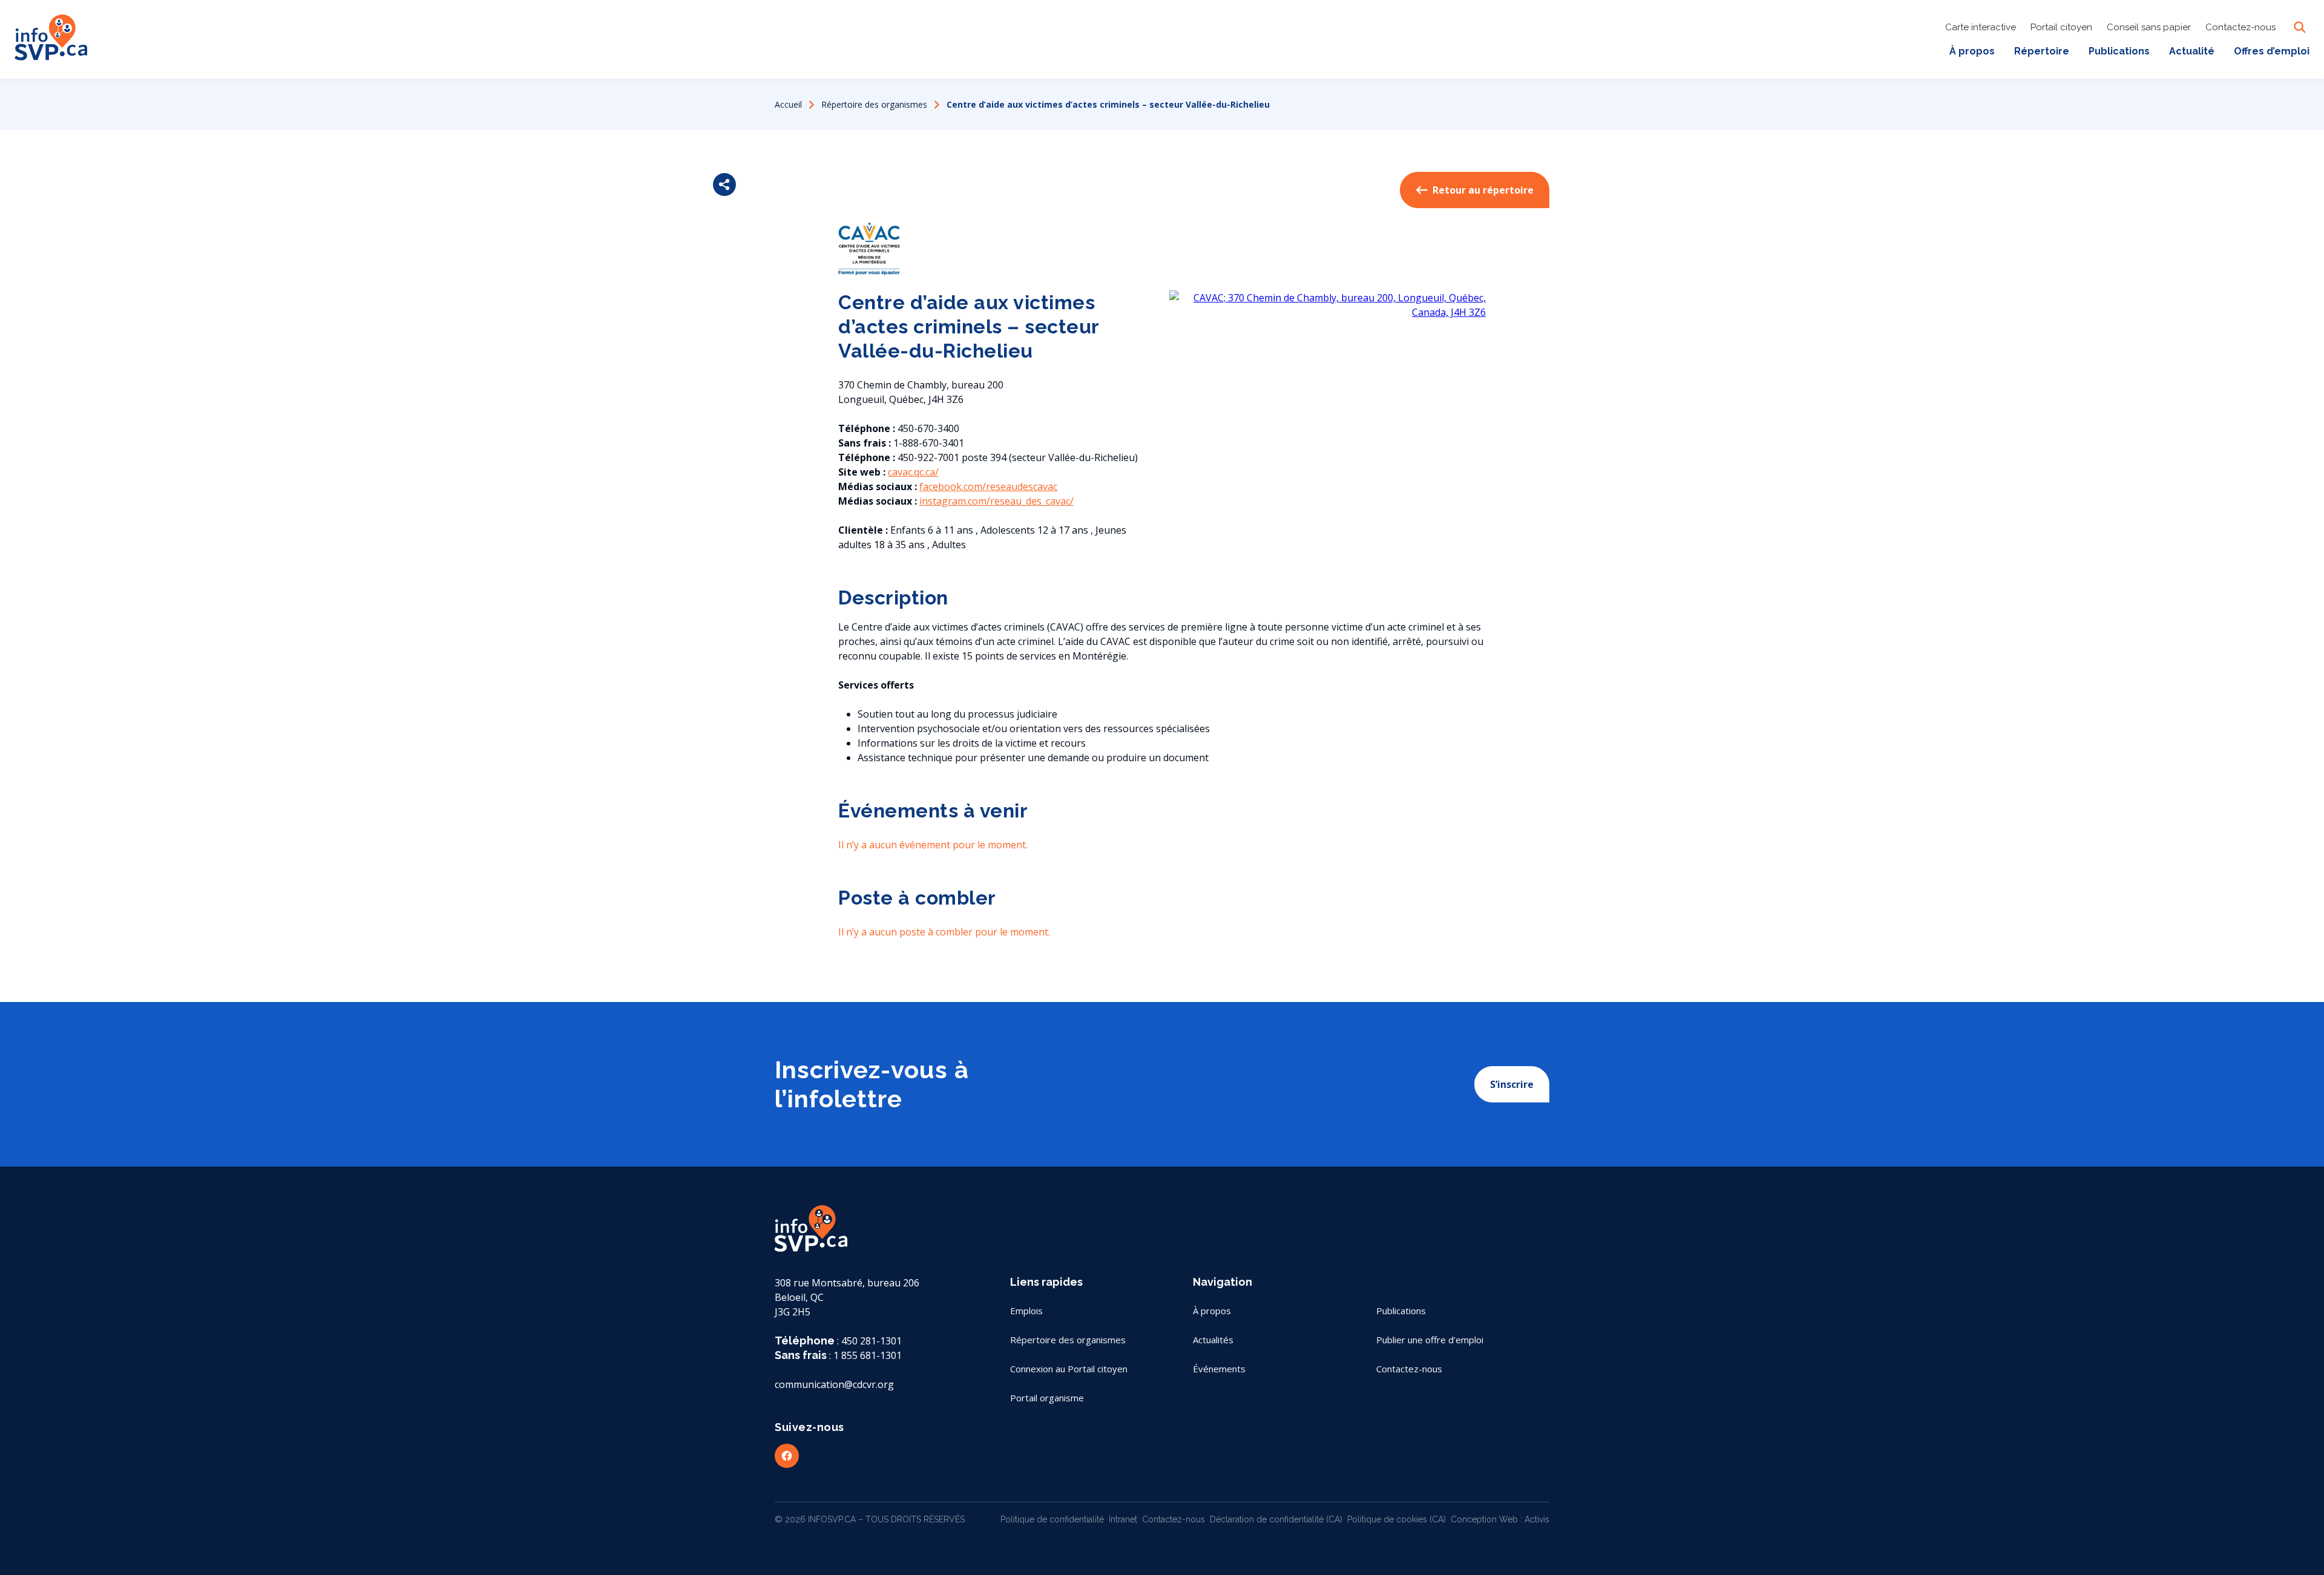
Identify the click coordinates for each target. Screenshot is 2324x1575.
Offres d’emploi (2272, 51)
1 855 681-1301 (868, 1355)
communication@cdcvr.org (834, 1384)
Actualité (2192, 51)
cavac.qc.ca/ (913, 472)
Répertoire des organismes (874, 104)
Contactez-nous (2240, 27)
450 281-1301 (871, 1341)
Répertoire (2042, 51)
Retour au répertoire (1483, 190)
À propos (1972, 51)
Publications (2119, 51)
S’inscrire (1512, 1084)
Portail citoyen (2061, 27)
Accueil (788, 104)
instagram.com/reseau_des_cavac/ (996, 501)
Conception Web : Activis (1500, 1519)
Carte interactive (1981, 27)
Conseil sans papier (2149, 27)
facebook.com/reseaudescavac (988, 486)
